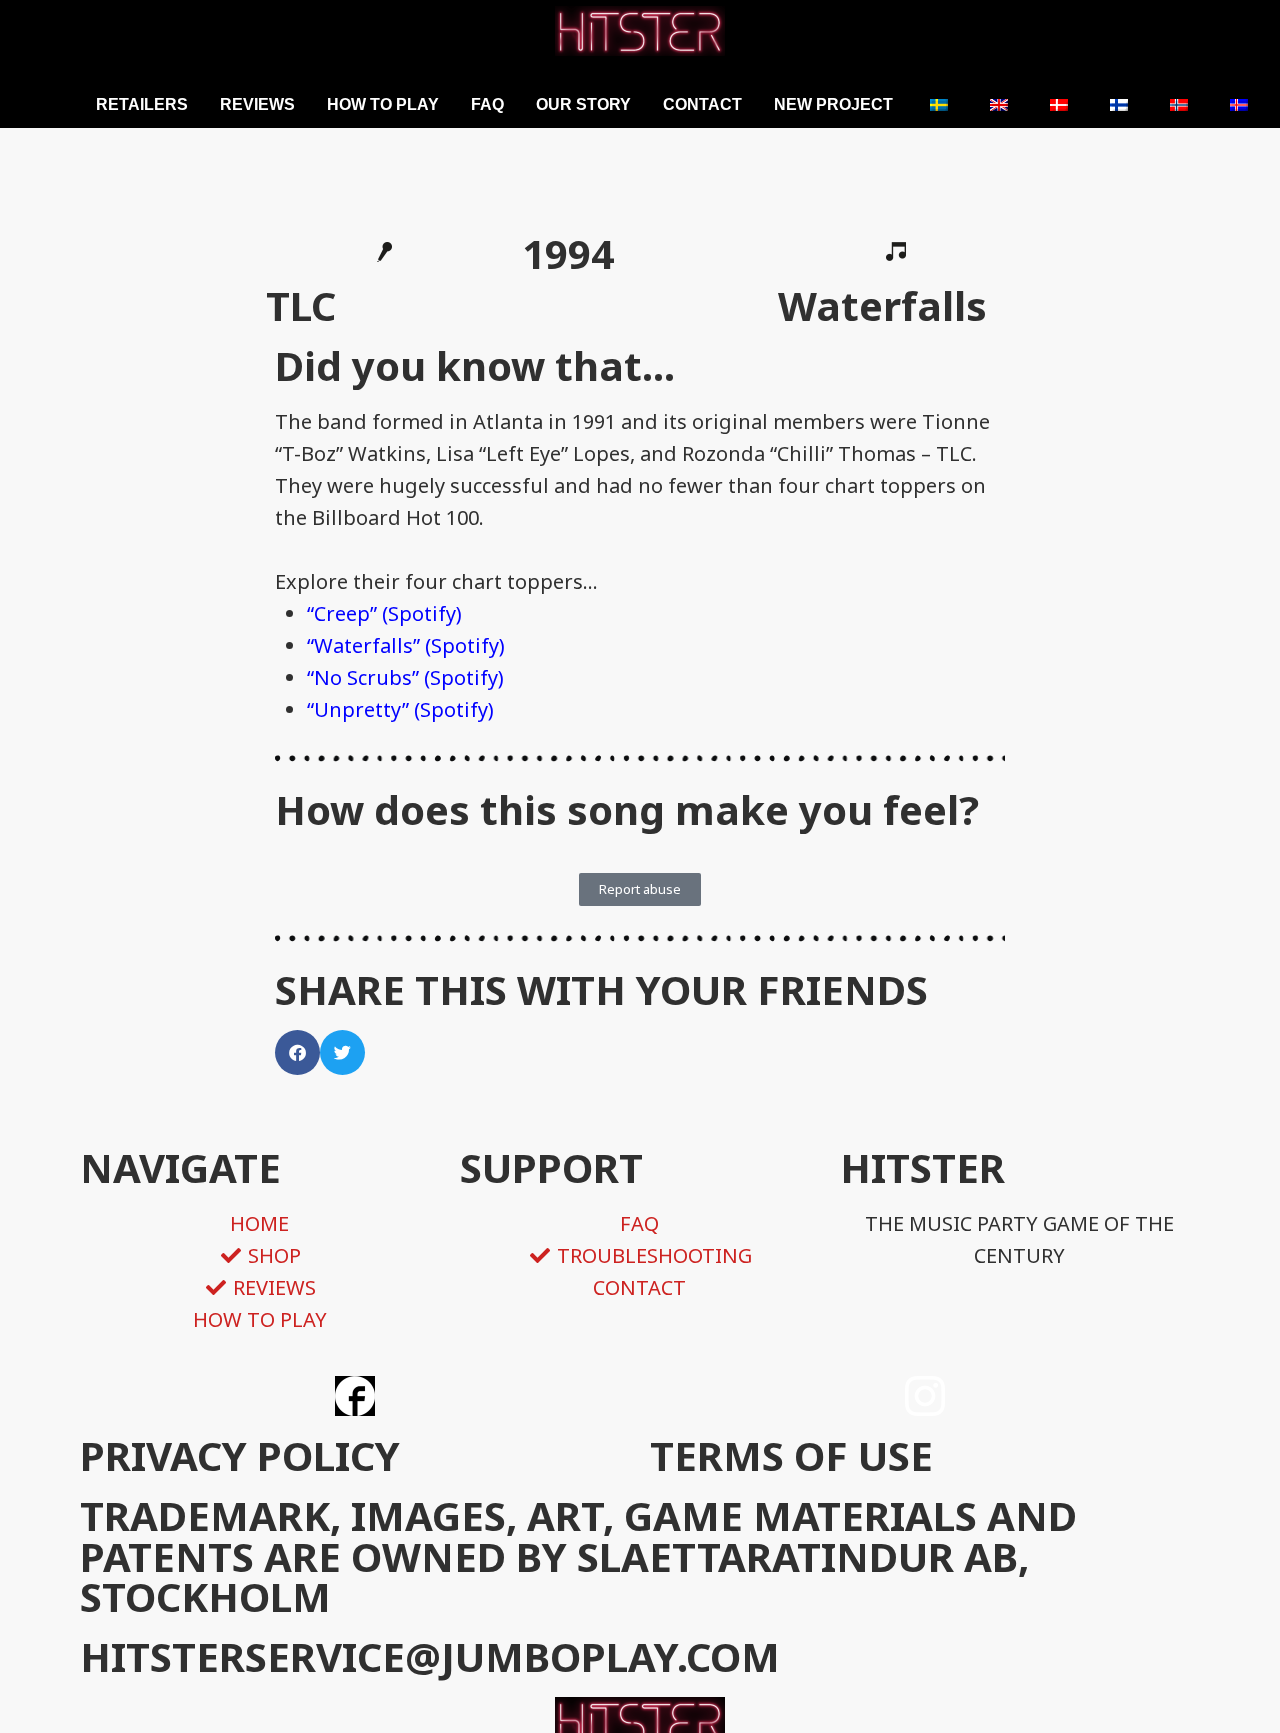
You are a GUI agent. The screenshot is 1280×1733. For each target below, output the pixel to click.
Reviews (257, 104)
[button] (297, 1052)
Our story (583, 104)
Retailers (142, 104)
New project (833, 104)
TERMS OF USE (791, 1455)
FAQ (487, 104)
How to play (383, 104)
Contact (702, 104)
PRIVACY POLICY (240, 1455)
